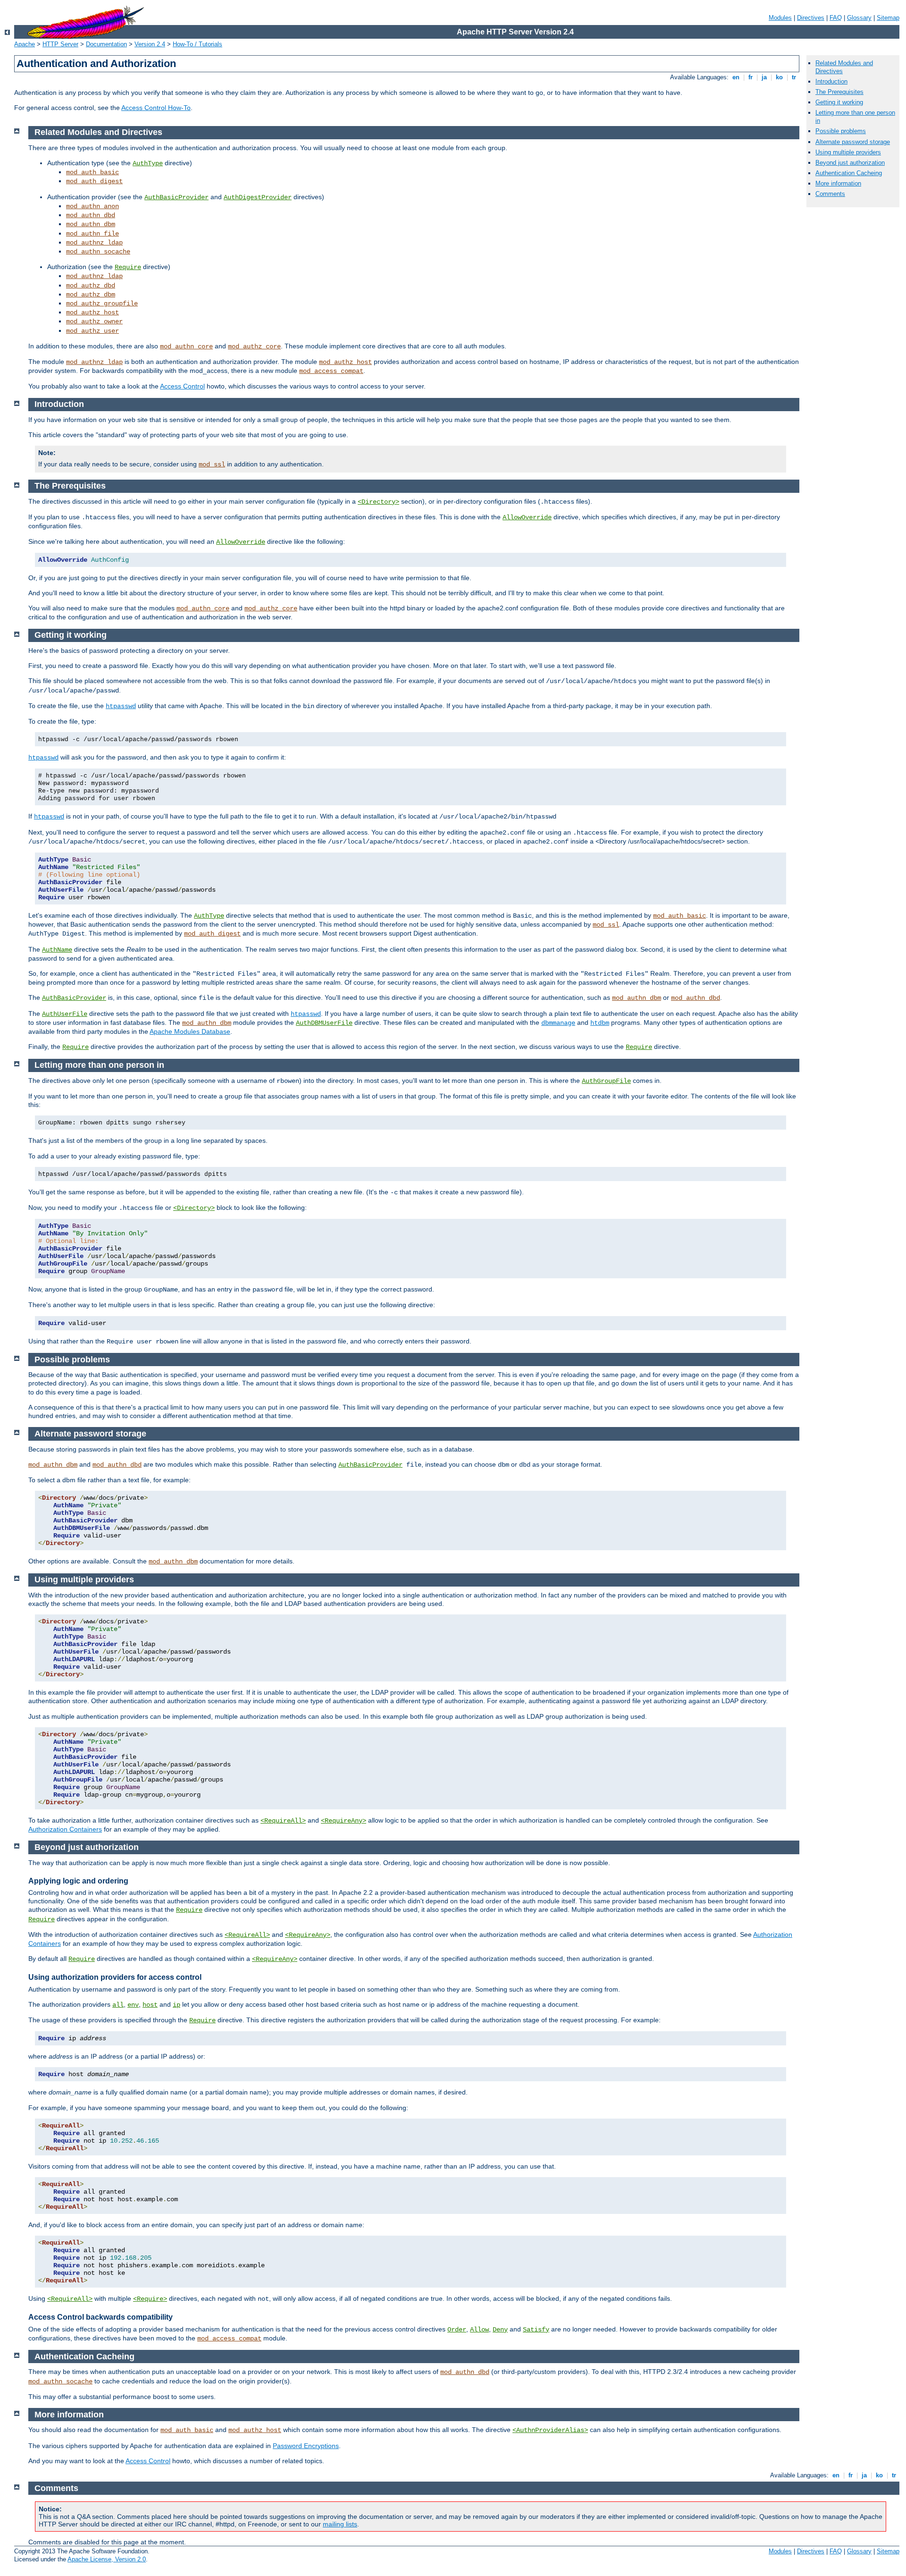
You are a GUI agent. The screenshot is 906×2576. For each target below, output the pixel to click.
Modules (780, 18)
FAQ (836, 18)
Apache (25, 44)
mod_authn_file (92, 234)
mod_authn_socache (98, 252)
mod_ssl (212, 465)
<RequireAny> (344, 1821)
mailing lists (340, 2524)
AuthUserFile (65, 1014)
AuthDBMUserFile (324, 1023)
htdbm (600, 1023)
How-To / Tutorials (197, 44)
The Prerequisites (839, 92)
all (118, 2005)
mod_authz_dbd (91, 286)
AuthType (148, 163)
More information (838, 183)
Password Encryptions (306, 2446)
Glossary (859, 18)
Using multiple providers (848, 152)
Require (128, 267)
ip (176, 2005)
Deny (500, 2330)
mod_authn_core (186, 346)
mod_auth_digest (94, 181)
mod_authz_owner (94, 321)
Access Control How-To (156, 108)
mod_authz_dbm (91, 295)
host (150, 2005)
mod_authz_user (92, 331)
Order (457, 2330)
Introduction (831, 81)
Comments (830, 194)
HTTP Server (60, 44)
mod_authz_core (254, 346)
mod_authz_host (92, 312)
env (133, 2005)
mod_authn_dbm (91, 224)
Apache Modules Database (190, 1031)
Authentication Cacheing (849, 173)
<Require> (150, 2299)
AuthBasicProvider (176, 197)
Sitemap (888, 18)
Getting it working (839, 102)
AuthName (57, 950)
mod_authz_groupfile (102, 304)
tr (794, 77)
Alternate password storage (853, 142)
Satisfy (536, 2330)
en (736, 77)
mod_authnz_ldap (94, 243)
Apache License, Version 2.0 (107, 2559)
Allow (479, 2330)
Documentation (106, 44)
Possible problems (841, 131)
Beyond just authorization (850, 163)
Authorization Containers (65, 1829)
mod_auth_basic (92, 172)
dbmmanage (558, 1023)
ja (764, 77)
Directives (811, 18)
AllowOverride (527, 517)
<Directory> (378, 502)
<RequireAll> (283, 1821)
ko (779, 77)
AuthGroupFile (606, 1081)
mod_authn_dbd (91, 215)
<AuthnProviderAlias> (550, 2430)
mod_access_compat (331, 371)
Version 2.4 (150, 44)
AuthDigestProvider (258, 197)
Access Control (182, 386)
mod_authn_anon (92, 206)
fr (751, 77)
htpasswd (121, 706)
